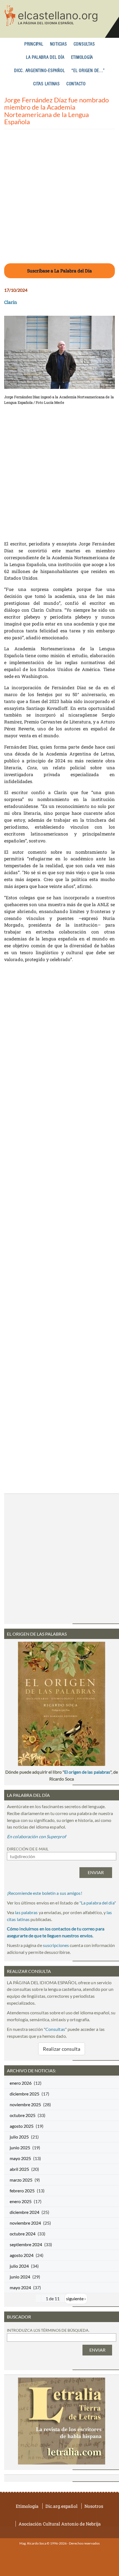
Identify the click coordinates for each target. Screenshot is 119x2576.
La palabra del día (45, 58)
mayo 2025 (20, 2158)
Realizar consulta (62, 2049)
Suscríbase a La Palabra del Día (59, 271)
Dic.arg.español (61, 2506)
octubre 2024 (23, 2234)
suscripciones (56, 1945)
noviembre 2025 (25, 2104)
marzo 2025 (21, 2180)
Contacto (76, 84)
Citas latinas (46, 84)
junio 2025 (20, 2147)
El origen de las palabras (87, 1772)
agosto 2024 (22, 2255)
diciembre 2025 (24, 2094)
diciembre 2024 (24, 2212)
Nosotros (94, 2506)
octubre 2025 (23, 2115)
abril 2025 (19, 2169)
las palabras (26, 1912)
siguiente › (76, 2298)
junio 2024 (20, 2277)
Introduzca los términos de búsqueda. (48, 2330)
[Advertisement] (59, 200)
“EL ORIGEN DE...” (88, 71)
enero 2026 (21, 2083)
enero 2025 (21, 2201)
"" (98, 1903)
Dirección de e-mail (28, 1849)
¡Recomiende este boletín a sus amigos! (45, 1893)
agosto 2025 (22, 2126)
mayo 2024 (20, 2287)
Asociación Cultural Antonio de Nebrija (60, 2524)
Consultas (84, 44)
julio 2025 (19, 2137)
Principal (34, 44)
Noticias (59, 44)
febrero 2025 (22, 2191)
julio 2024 (19, 2266)
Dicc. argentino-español (39, 71)
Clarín (11, 302)
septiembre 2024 (26, 2244)
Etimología (82, 58)
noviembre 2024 (25, 2223)
